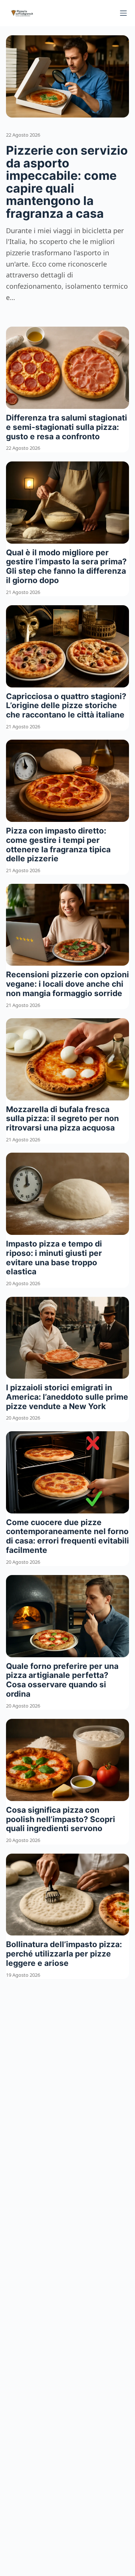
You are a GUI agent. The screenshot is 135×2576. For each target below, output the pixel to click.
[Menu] (123, 13)
